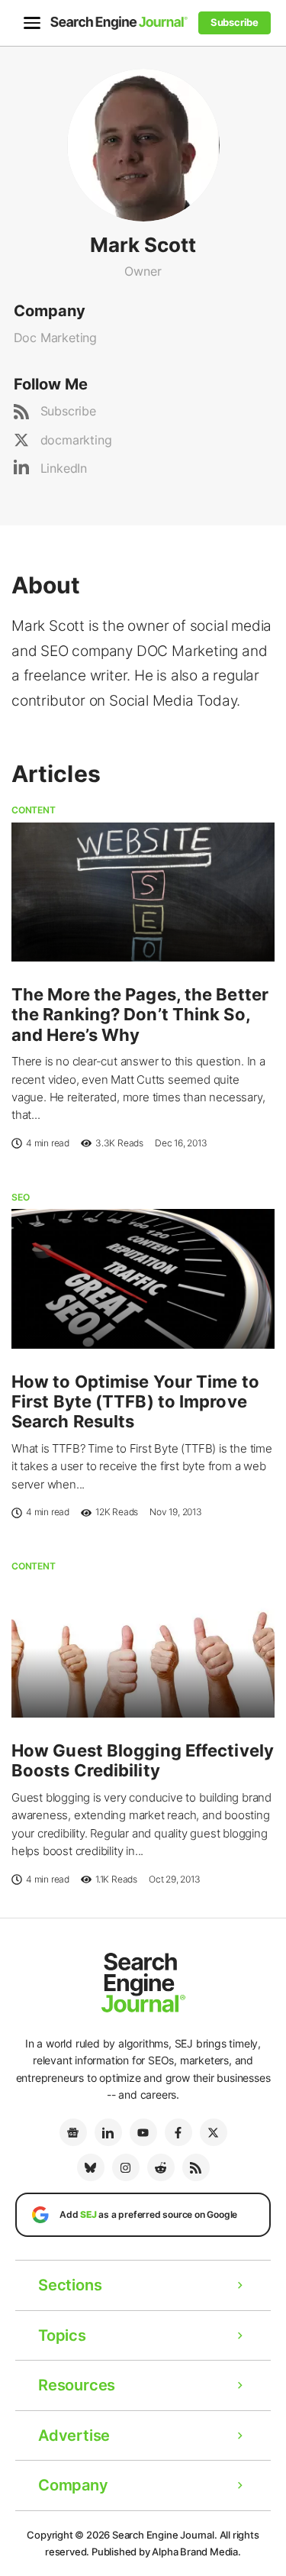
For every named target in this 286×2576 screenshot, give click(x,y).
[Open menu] (32, 23)
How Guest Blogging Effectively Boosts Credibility (143, 1760)
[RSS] (196, 2167)
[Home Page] (119, 23)
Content (34, 810)
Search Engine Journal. (165, 2535)
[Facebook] (178, 2132)
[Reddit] (161, 2167)
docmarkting (76, 440)
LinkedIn (64, 468)
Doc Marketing (55, 338)
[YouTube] (143, 2132)
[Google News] (73, 2132)
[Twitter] (214, 2132)
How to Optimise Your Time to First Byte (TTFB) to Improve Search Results (135, 1402)
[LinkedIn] (108, 2132)
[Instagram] (126, 2167)
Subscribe (68, 411)
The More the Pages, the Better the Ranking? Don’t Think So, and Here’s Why (140, 1015)
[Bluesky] (91, 2167)
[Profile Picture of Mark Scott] (143, 144)
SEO (20, 1197)
